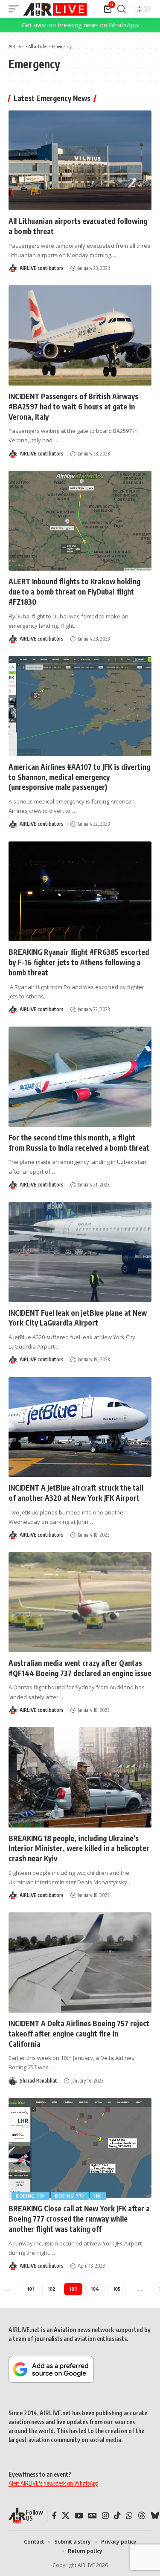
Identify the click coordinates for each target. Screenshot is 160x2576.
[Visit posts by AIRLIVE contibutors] (13, 268)
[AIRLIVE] (55, 9)
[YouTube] (79, 2516)
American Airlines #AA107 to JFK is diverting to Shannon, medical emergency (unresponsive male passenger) (79, 777)
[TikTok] (117, 2516)
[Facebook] (54, 2516)
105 (117, 2289)
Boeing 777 (70, 2196)
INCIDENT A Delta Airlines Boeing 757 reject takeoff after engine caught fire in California (79, 2034)
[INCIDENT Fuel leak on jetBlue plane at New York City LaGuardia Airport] (80, 1252)
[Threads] (142, 2516)
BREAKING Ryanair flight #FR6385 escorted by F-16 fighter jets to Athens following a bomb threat (79, 962)
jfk (98, 2196)
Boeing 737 (31, 2196)
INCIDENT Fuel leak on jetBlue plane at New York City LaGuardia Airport (78, 1318)
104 (95, 2289)
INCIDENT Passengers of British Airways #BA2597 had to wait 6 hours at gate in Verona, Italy (73, 406)
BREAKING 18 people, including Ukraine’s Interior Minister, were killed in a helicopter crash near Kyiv (79, 1848)
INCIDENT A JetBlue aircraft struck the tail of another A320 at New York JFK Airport (76, 1493)
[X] (66, 2516)
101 (31, 2289)
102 (52, 2289)
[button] (16, 9)
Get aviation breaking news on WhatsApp (80, 25)
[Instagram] (105, 2516)
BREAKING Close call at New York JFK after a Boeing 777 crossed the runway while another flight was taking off (79, 2219)
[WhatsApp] (129, 2516)
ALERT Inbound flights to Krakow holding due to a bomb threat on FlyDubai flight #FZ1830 (74, 592)
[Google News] (93, 2516)
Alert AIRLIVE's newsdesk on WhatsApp (53, 2483)
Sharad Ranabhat (38, 2081)
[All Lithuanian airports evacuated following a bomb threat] (80, 161)
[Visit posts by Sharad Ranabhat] (13, 2081)
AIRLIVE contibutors (42, 268)
